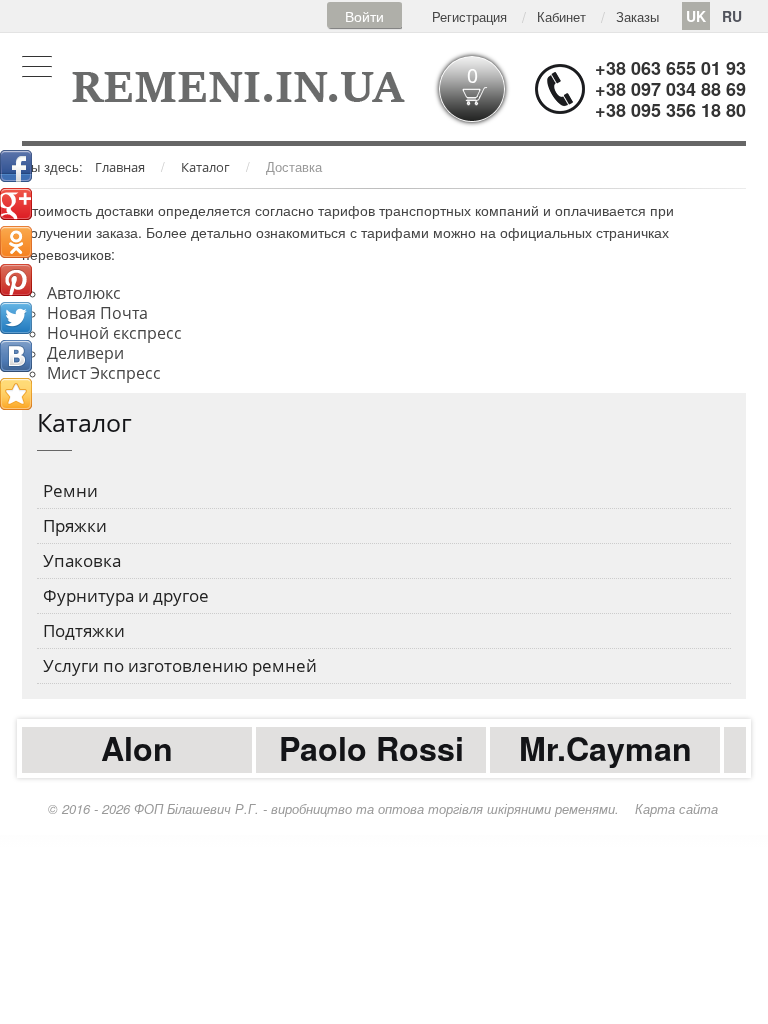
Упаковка (82, 560)
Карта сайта (676, 808)
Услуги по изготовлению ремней (180, 665)
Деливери (85, 353)
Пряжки (75, 525)
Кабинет (561, 16)
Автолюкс (84, 293)
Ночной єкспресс (114, 333)
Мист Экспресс (104, 373)
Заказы (637, 16)
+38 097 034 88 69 (670, 89)
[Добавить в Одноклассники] (16, 242)
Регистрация (469, 16)
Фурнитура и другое (126, 595)
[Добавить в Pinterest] (16, 280)
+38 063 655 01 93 (670, 68)
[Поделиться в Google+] (16, 204)
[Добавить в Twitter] (16, 318)
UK (696, 16)
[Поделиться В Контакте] (16, 356)
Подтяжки (84, 630)
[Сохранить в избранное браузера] (16, 394)
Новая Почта (97, 313)
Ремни (70, 490)
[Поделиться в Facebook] (16, 166)
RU (732, 16)
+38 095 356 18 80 (670, 110)
